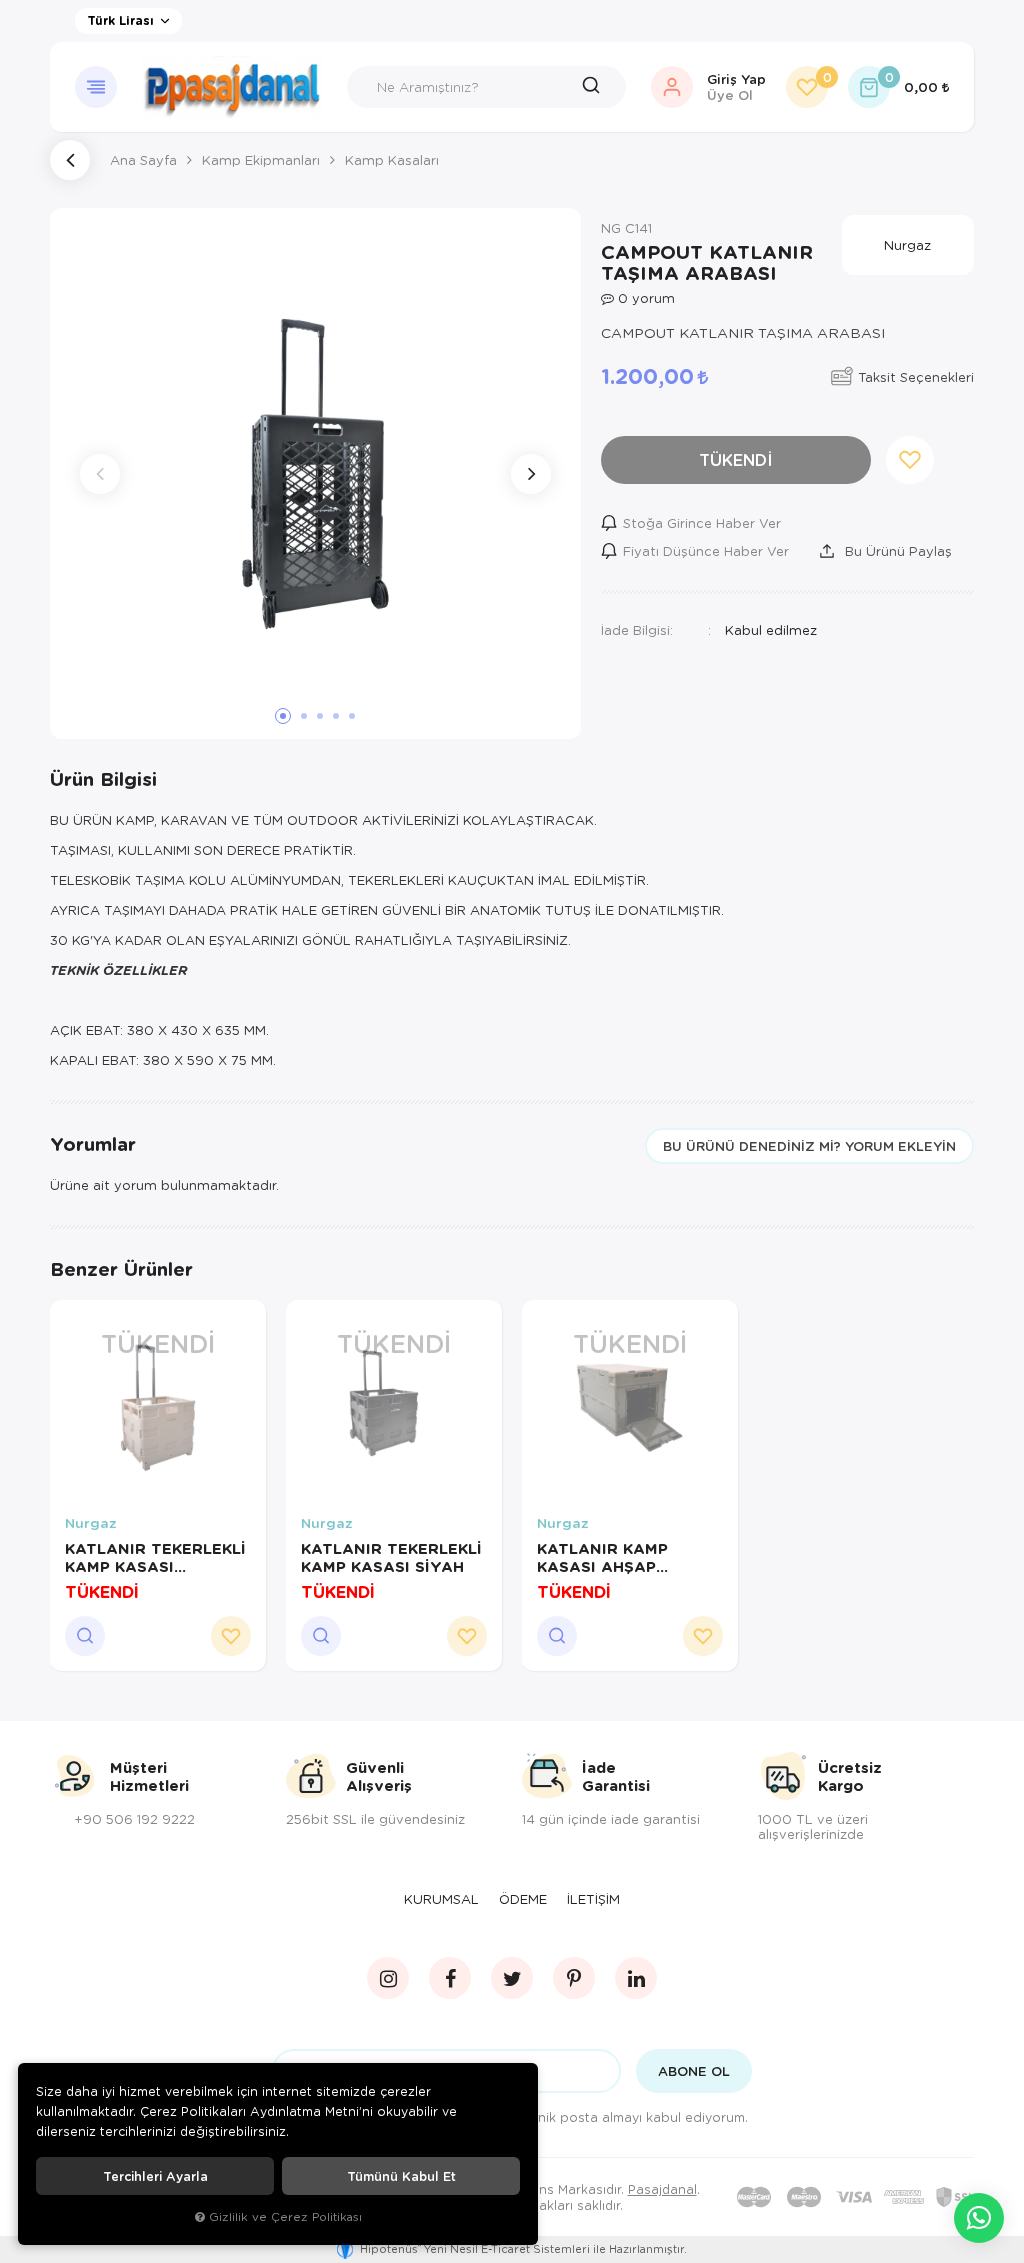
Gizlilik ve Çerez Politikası (285, 2216)
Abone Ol (694, 2071)
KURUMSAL (441, 1899)
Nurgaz (91, 1523)
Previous (100, 474)
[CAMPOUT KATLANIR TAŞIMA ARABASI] (315, 473)
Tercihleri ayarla (155, 2176)
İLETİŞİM (593, 1899)
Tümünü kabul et (401, 2176)
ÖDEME (523, 1899)
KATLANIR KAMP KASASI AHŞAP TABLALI (602, 1557)
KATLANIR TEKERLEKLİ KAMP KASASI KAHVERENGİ (155, 1557)
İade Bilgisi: (637, 629)
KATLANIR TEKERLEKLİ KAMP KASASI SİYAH (391, 1557)
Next (531, 474)
